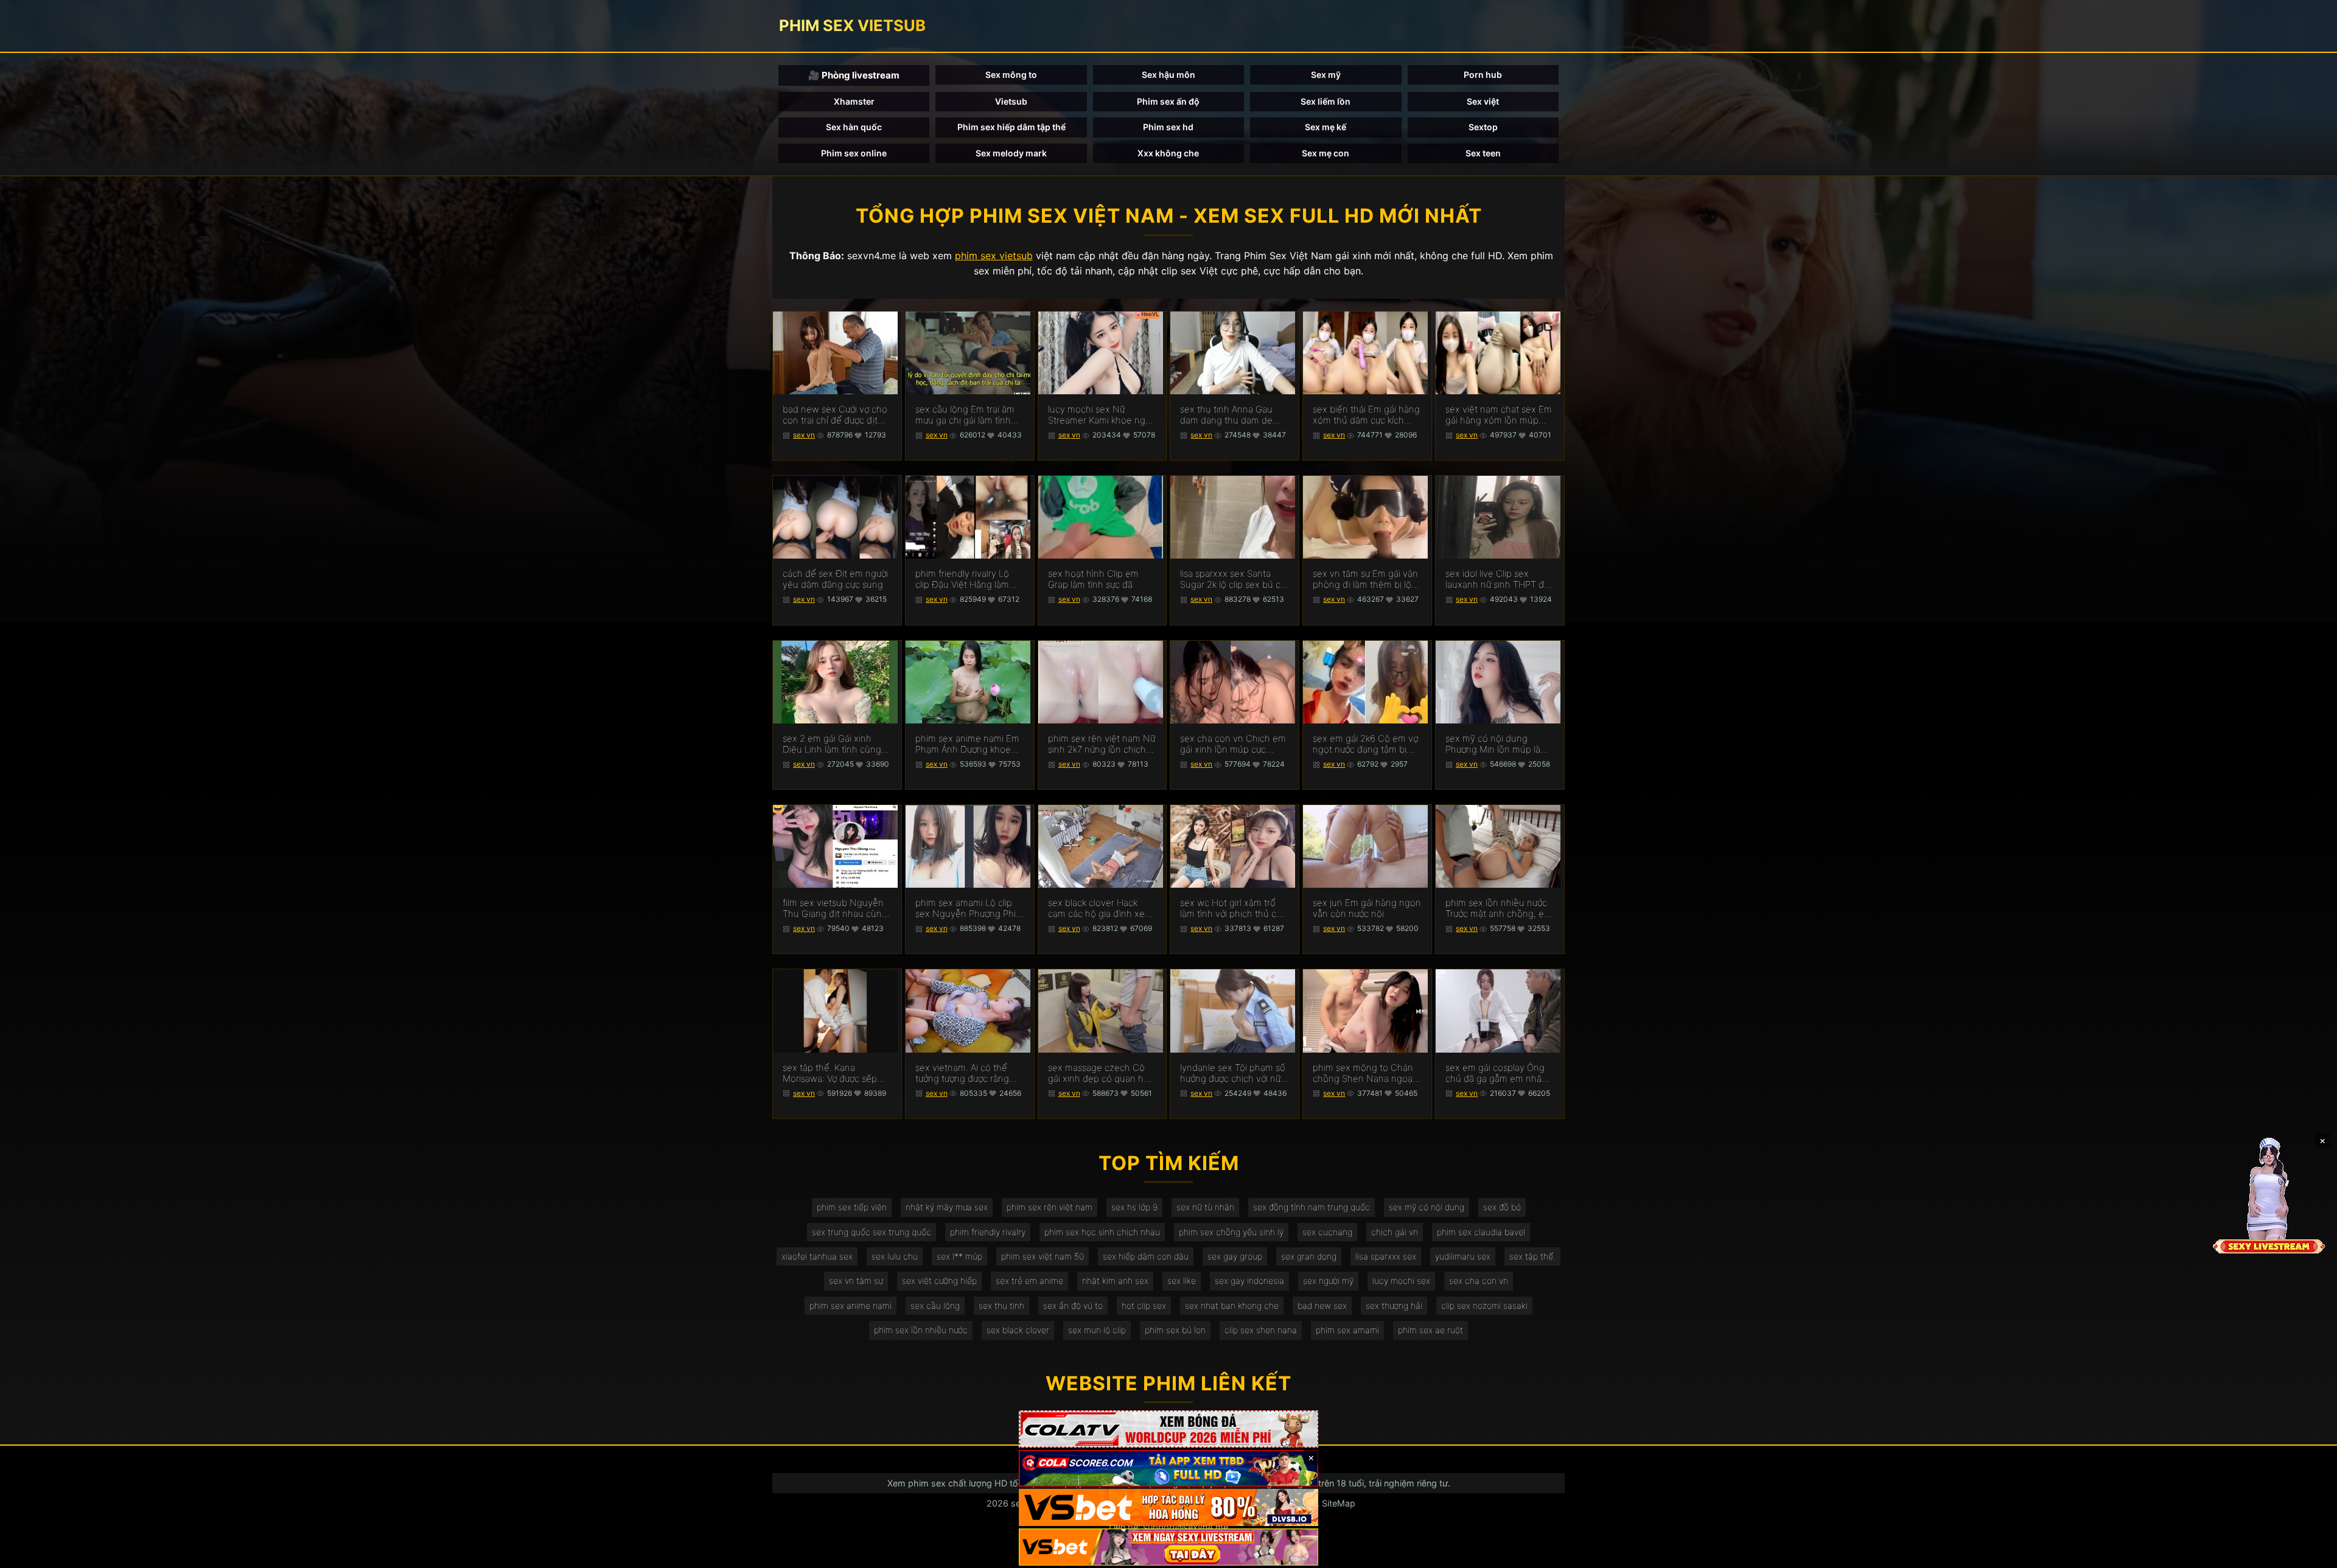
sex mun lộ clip (1097, 1330)
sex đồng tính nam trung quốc (1312, 1207)
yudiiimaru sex (1463, 1256)
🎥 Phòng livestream (854, 75)
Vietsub (1011, 101)
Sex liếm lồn (1326, 101)
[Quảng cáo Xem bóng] (1168, 1429)
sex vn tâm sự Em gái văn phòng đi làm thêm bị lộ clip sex (1365, 579)
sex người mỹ (1328, 1281)
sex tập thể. (1532, 1256)
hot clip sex (1144, 1305)
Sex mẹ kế (1326, 127)
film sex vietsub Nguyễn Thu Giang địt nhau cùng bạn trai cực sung (835, 908)
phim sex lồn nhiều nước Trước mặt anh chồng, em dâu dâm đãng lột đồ (1499, 908)
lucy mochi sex (1401, 1281)
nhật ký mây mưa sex (947, 1207)
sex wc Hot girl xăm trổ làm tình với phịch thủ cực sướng (1233, 908)
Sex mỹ (1326, 75)
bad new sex (1322, 1305)
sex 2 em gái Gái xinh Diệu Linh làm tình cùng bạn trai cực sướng (832, 744)
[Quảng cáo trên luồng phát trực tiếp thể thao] (1168, 1547)
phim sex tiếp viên (852, 1207)
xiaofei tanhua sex (817, 1256)
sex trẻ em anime (1029, 1281)
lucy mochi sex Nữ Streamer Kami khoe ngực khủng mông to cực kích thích (1102, 415)
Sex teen (1483, 153)
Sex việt (1483, 101)
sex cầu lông (935, 1305)
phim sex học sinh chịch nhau (1102, 1232)
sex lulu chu (895, 1256)
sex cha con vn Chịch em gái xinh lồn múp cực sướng (1233, 744)
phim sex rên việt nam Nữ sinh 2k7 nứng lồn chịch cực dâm (1102, 744)
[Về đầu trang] (2310, 1553)
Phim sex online (854, 153)
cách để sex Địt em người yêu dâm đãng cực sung (835, 579)
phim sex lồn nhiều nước (921, 1330)
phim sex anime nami (851, 1305)
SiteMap (1339, 1503)
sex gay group (1235, 1256)
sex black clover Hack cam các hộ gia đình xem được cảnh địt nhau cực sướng (1100, 908)
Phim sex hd (1168, 127)
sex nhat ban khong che (1232, 1305)
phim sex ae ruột (1430, 1330)
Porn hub (1483, 75)
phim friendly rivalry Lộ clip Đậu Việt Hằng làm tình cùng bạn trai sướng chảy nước (966, 579)
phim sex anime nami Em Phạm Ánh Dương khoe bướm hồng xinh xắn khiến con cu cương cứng (968, 744)
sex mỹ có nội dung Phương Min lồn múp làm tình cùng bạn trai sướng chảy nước (1497, 744)
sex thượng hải (1394, 1305)
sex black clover (1018, 1330)
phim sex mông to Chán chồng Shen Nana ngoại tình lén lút (1364, 1073)
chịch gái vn (1395, 1232)
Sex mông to (1011, 75)
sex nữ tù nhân (1205, 1207)
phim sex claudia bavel (1481, 1232)
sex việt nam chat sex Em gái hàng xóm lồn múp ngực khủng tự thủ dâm (1499, 415)
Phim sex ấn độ (1168, 101)
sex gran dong (1309, 1256)
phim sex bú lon (1175, 1330)
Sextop (1483, 127)
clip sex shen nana (1261, 1330)
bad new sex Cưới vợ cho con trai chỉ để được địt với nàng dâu (835, 415)
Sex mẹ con (1326, 153)
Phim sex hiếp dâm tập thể (1011, 127)
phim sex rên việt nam (1050, 1207)
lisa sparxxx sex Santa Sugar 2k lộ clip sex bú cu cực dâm (1233, 579)
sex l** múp (959, 1256)
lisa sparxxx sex (1386, 1256)
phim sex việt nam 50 (1043, 1256)
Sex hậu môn (1168, 75)
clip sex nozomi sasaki (1484, 1305)
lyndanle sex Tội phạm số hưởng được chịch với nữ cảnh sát (1233, 1073)
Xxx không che (1168, 153)
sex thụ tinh (1001, 1305)
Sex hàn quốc (854, 127)
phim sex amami (1347, 1330)
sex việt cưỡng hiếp (939, 1281)
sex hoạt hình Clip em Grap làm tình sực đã (1093, 579)
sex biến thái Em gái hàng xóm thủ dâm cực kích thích (1366, 415)
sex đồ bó (1502, 1207)
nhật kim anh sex (1115, 1281)
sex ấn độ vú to (1073, 1305)
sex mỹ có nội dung (1427, 1207)
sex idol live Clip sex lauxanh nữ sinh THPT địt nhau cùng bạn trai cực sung (1497, 579)
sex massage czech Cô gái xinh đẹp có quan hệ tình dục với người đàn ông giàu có (1099, 1073)
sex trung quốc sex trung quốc (872, 1232)
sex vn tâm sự (856, 1281)
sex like (1182, 1281)
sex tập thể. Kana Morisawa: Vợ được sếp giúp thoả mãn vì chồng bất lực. (832, 1073)
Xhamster (854, 101)
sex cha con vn (1479, 1281)
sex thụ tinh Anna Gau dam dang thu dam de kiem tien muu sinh (1226, 415)
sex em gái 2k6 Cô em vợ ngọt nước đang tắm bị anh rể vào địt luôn (1365, 744)
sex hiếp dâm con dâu (1146, 1256)
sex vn (804, 435)
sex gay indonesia (1249, 1281)
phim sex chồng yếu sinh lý (1231, 1232)
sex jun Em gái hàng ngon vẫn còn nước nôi (1367, 908)
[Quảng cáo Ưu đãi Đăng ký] (1168, 1469)
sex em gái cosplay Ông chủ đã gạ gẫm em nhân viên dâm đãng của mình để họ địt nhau (1497, 1073)
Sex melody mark (1011, 153)
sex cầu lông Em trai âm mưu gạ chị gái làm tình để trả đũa (965, 415)
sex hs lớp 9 (1134, 1207)
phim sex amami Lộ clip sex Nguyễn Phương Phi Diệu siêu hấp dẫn (966, 908)
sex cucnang (1327, 1232)
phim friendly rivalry (988, 1232)
